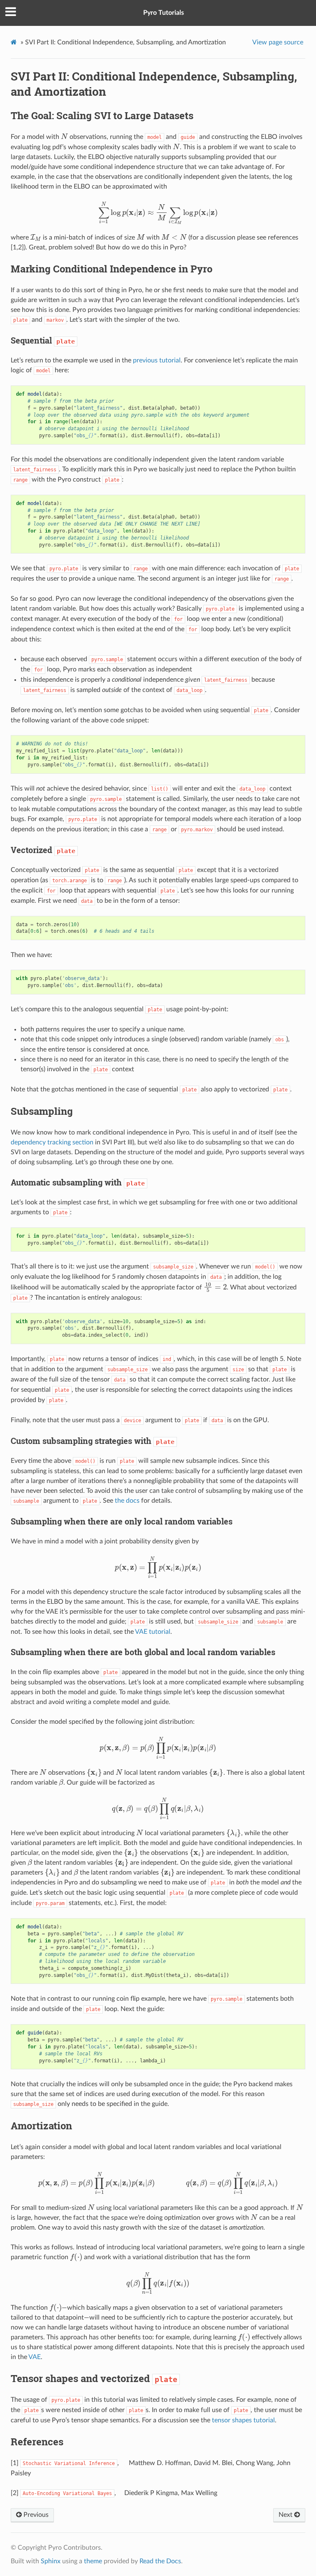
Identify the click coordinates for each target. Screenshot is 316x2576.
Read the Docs (160, 2561)
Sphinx (51, 2561)
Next (286, 2515)
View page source (278, 42)
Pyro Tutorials (164, 13)
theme (93, 2561)
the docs (127, 1501)
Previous (35, 2515)
